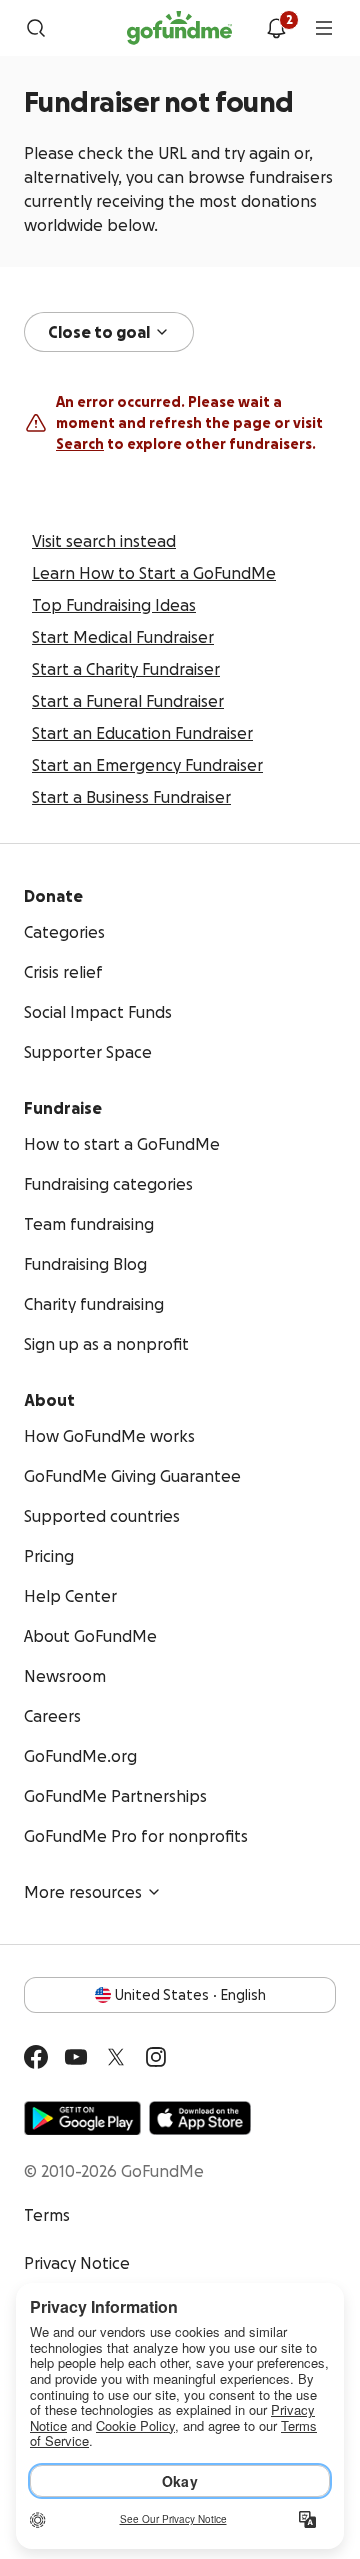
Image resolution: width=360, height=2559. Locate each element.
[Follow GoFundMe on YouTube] (76, 2057)
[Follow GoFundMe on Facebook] (36, 2057)
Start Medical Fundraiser (123, 637)
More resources (83, 1892)
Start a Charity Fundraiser (126, 669)
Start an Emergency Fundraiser (147, 765)
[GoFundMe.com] (179, 28)
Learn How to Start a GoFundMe (154, 573)
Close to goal (99, 332)
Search (80, 444)
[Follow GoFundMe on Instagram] (156, 2057)
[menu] (324, 28)
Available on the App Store (200, 2118)
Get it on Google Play (82, 2118)
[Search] (36, 28)
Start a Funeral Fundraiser (128, 701)
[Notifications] (276, 28)
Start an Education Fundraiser (142, 733)
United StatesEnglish (190, 1995)
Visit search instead (104, 541)
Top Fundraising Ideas (114, 605)
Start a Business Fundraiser (131, 797)
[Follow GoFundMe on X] (116, 2057)
